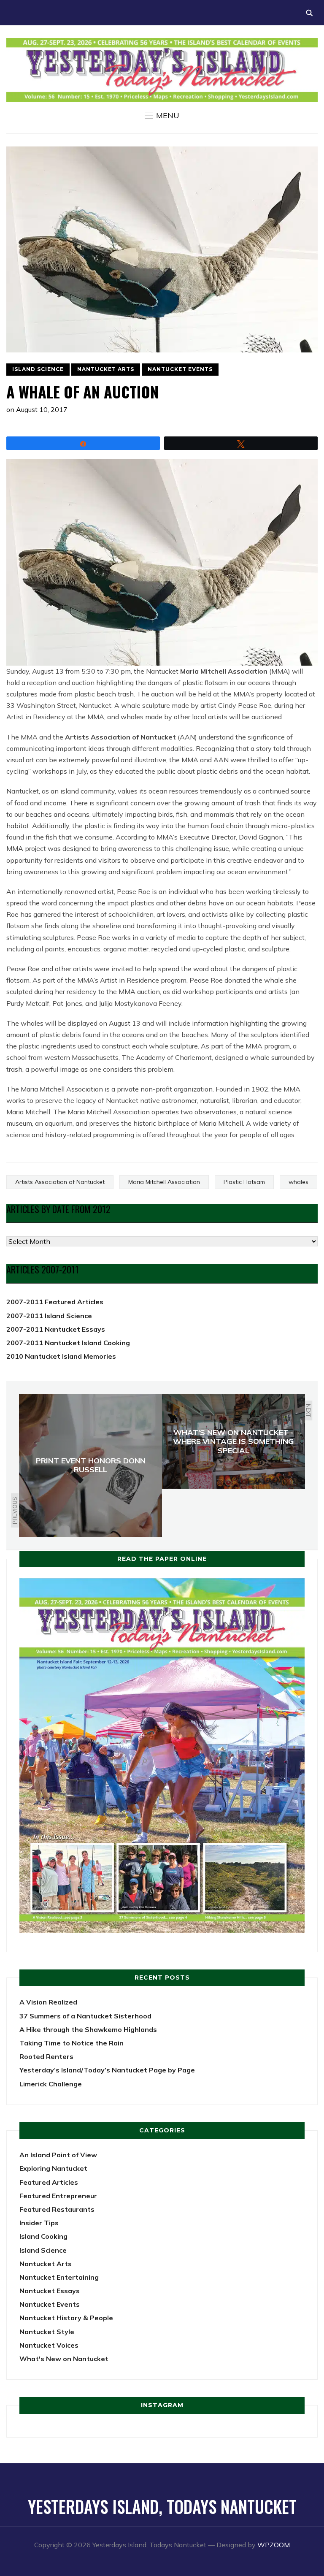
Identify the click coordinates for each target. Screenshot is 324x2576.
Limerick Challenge (51, 2084)
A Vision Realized (48, 2002)
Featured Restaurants (57, 2209)
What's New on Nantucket (64, 2359)
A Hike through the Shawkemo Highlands (88, 2029)
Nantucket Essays (50, 2291)
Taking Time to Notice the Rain (72, 2043)
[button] (162, 116)
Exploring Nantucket (53, 2168)
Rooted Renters (46, 2056)
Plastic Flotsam (244, 1182)
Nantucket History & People (66, 2318)
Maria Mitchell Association (164, 1182)
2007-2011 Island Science (49, 1316)
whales (298, 1182)
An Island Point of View (58, 2155)
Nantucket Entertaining (59, 2277)
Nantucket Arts (106, 369)
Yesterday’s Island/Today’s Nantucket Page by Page (107, 2070)
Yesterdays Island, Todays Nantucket (162, 2506)
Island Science (38, 369)
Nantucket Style (47, 2332)
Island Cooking (43, 2236)
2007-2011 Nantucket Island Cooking (68, 1343)
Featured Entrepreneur (58, 2196)
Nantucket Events (180, 369)
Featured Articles (49, 2182)
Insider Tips (39, 2223)
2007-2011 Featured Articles (55, 1302)
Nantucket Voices (49, 2345)
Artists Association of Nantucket (60, 1182)
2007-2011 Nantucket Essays (56, 1329)
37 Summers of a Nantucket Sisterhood (85, 2016)
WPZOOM (274, 2545)
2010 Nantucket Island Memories (61, 1356)
